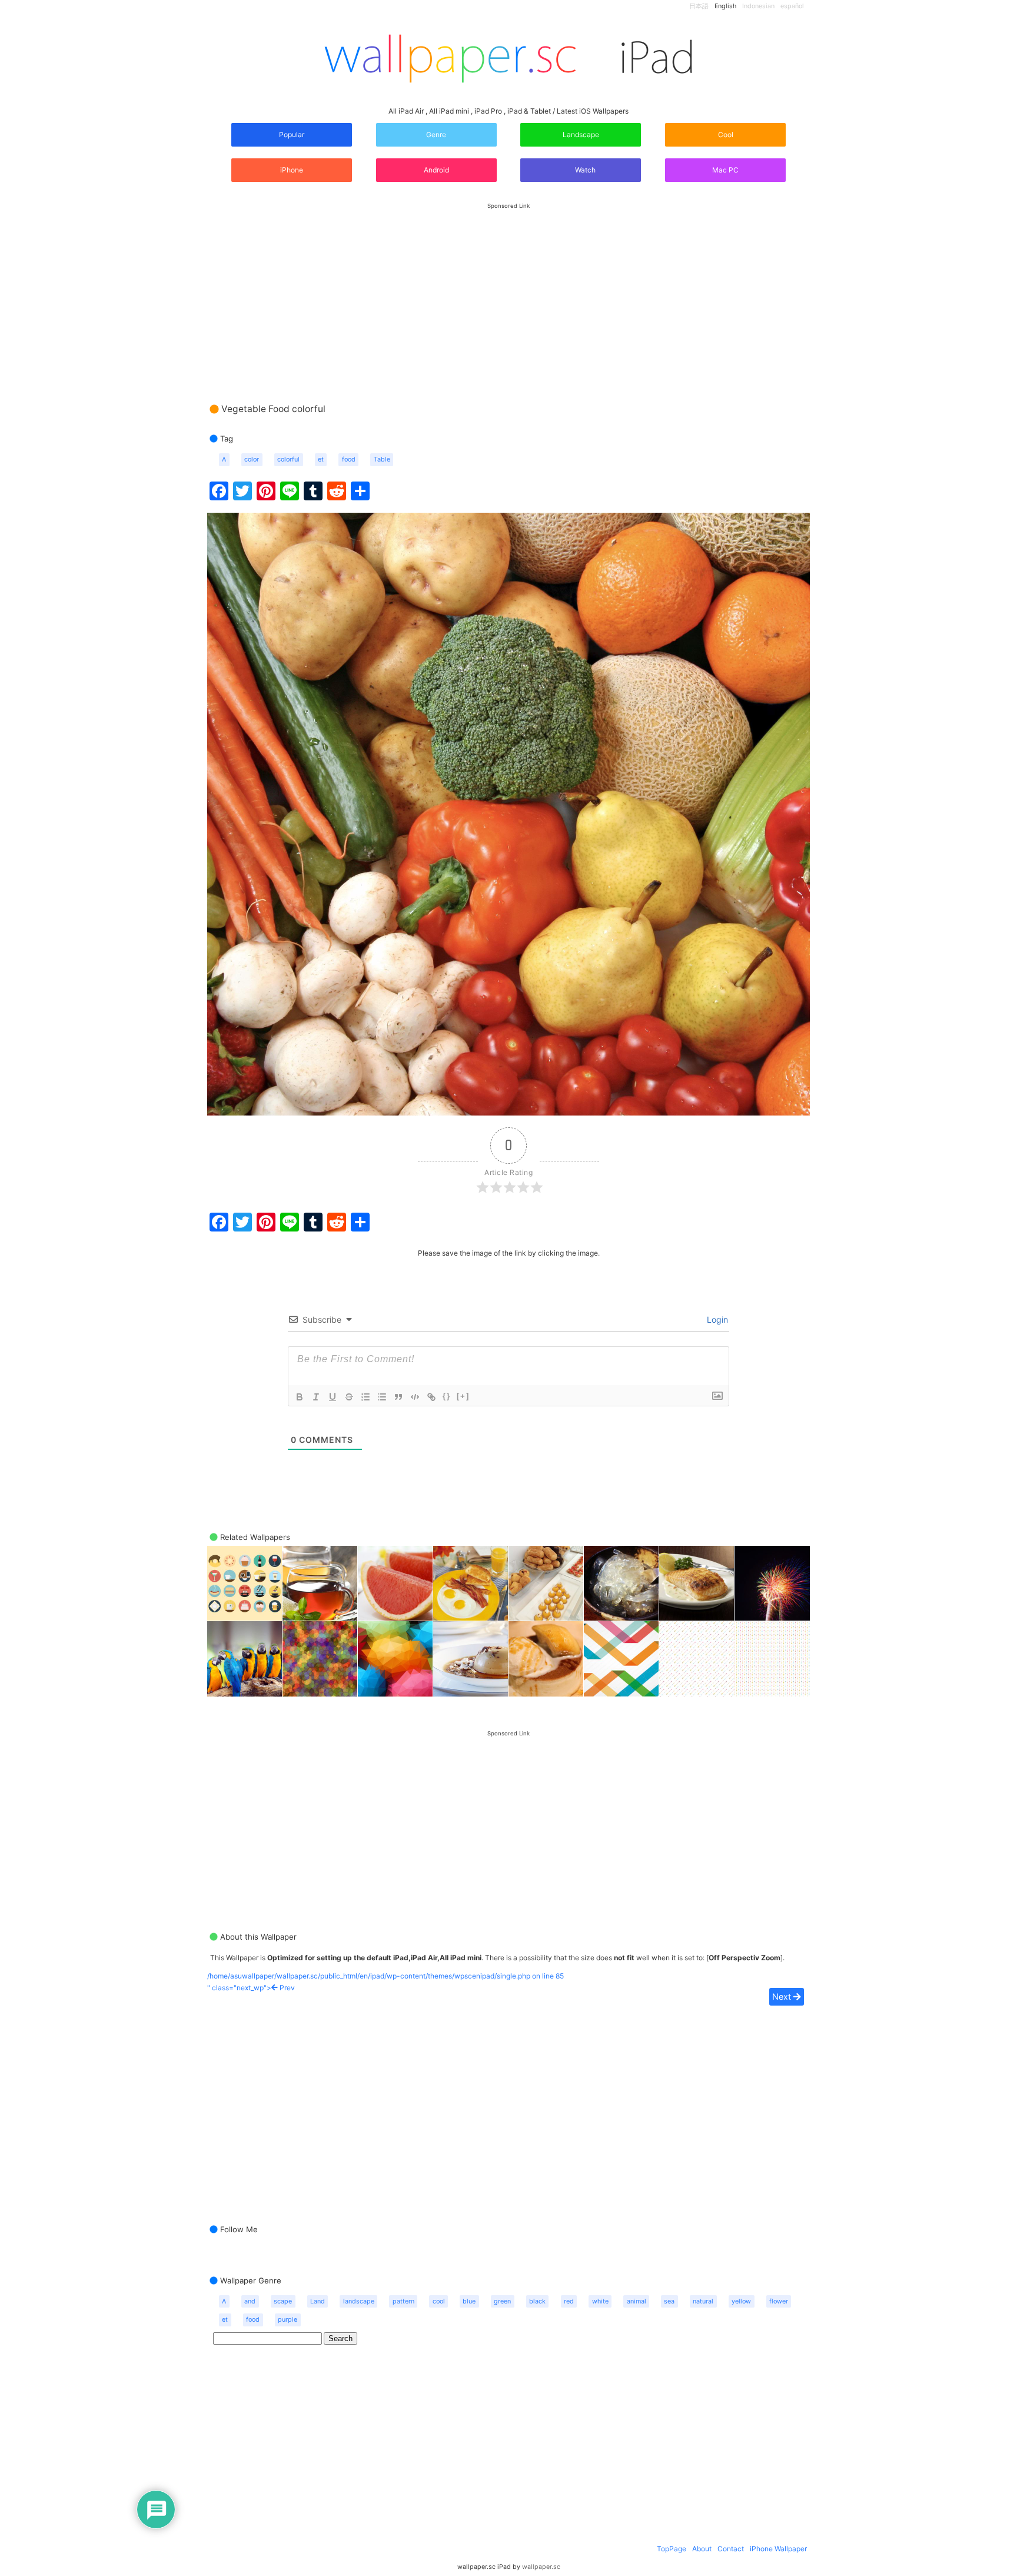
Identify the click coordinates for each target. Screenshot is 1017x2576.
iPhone (292, 170)
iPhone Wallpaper (778, 2549)
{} (447, 1396)
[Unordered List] (382, 1397)
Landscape (581, 135)
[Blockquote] (398, 1397)
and (250, 2301)
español (792, 6)
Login (716, 1319)
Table (382, 459)
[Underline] (333, 1397)
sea (669, 2301)
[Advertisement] (508, 291)
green (502, 2301)
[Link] (431, 1397)
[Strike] (349, 1397)
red (569, 2301)
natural (703, 2301)
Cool (726, 135)
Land (318, 2301)
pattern (403, 2301)
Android (436, 170)
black (537, 2301)
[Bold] (300, 1397)
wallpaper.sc (541, 2567)
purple (288, 2320)
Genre (436, 135)
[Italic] (316, 1397)
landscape (359, 2301)
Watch (584, 170)
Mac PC (725, 170)
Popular (292, 135)
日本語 (699, 6)
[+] (463, 1396)
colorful (288, 459)
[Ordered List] (365, 1397)
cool (439, 2301)
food (349, 459)
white (600, 2301)
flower (779, 2301)
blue (469, 2301)
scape (283, 2301)
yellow (741, 2301)
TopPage (672, 2549)
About (702, 2549)
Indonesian (758, 6)
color (252, 459)
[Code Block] (415, 1397)
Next (783, 1996)
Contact (731, 2549)
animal (637, 2301)
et (321, 459)
